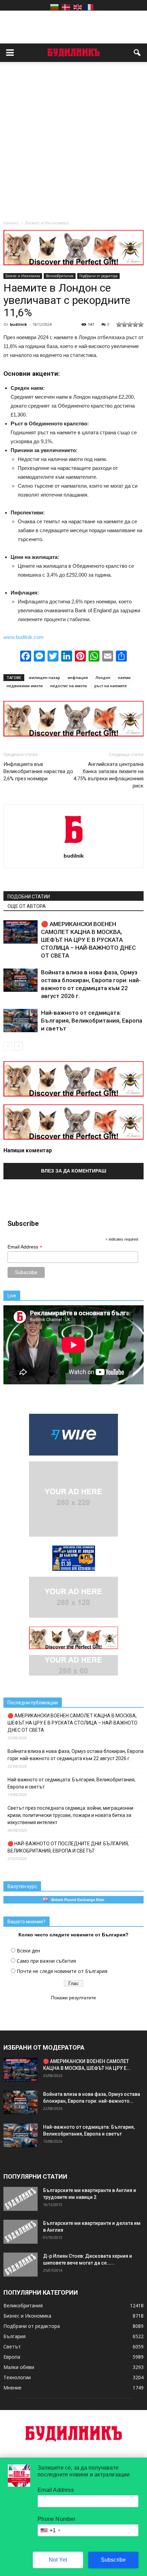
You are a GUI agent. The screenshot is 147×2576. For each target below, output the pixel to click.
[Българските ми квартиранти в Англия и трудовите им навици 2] (21, 2199)
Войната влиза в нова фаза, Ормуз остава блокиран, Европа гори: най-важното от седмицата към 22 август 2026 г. (76, 1755)
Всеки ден (28, 1951)
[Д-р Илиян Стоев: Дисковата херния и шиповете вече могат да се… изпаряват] (21, 2265)
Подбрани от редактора (98, 276)
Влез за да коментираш (74, 1171)
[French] (89, 7)
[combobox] (50, 2530)
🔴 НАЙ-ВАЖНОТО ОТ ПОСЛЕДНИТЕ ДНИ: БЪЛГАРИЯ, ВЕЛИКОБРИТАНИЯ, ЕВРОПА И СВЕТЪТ (68, 1847)
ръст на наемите (111, 686)
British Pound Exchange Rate (76, 1900)
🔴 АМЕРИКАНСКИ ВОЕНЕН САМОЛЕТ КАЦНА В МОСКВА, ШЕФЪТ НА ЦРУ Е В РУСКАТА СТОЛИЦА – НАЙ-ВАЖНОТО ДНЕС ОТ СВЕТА (88, 940)
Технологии (17, 2377)
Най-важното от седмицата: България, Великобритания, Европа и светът (92, 1021)
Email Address (25, 1247)
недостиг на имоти (69, 686)
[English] (78, 7)
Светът (12, 2347)
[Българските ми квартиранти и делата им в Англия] (21, 2232)
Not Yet (58, 2560)
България (15, 2336)
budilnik (18, 324)
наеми (124, 677)
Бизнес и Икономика (23, 276)
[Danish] (66, 7)
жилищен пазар (44, 677)
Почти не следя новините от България (62, 1971)
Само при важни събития (46, 1961)
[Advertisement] (73, 143)
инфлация (78, 677)
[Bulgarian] (54, 7)
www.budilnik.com (24, 637)
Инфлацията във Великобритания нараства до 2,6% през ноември (38, 771)
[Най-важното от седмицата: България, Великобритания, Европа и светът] (21, 1021)
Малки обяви (19, 2367)
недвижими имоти (25, 686)
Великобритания (60, 276)
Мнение (12, 2388)
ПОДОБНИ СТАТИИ (29, 897)
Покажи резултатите (73, 1998)
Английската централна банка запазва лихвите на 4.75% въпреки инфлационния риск (109, 775)
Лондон (103, 677)
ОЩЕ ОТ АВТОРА (27, 906)
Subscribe (113, 2560)
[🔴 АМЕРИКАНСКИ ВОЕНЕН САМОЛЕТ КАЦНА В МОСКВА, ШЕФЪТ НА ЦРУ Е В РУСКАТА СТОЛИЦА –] (21, 932)
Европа (12, 2357)
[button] (137, 53)
